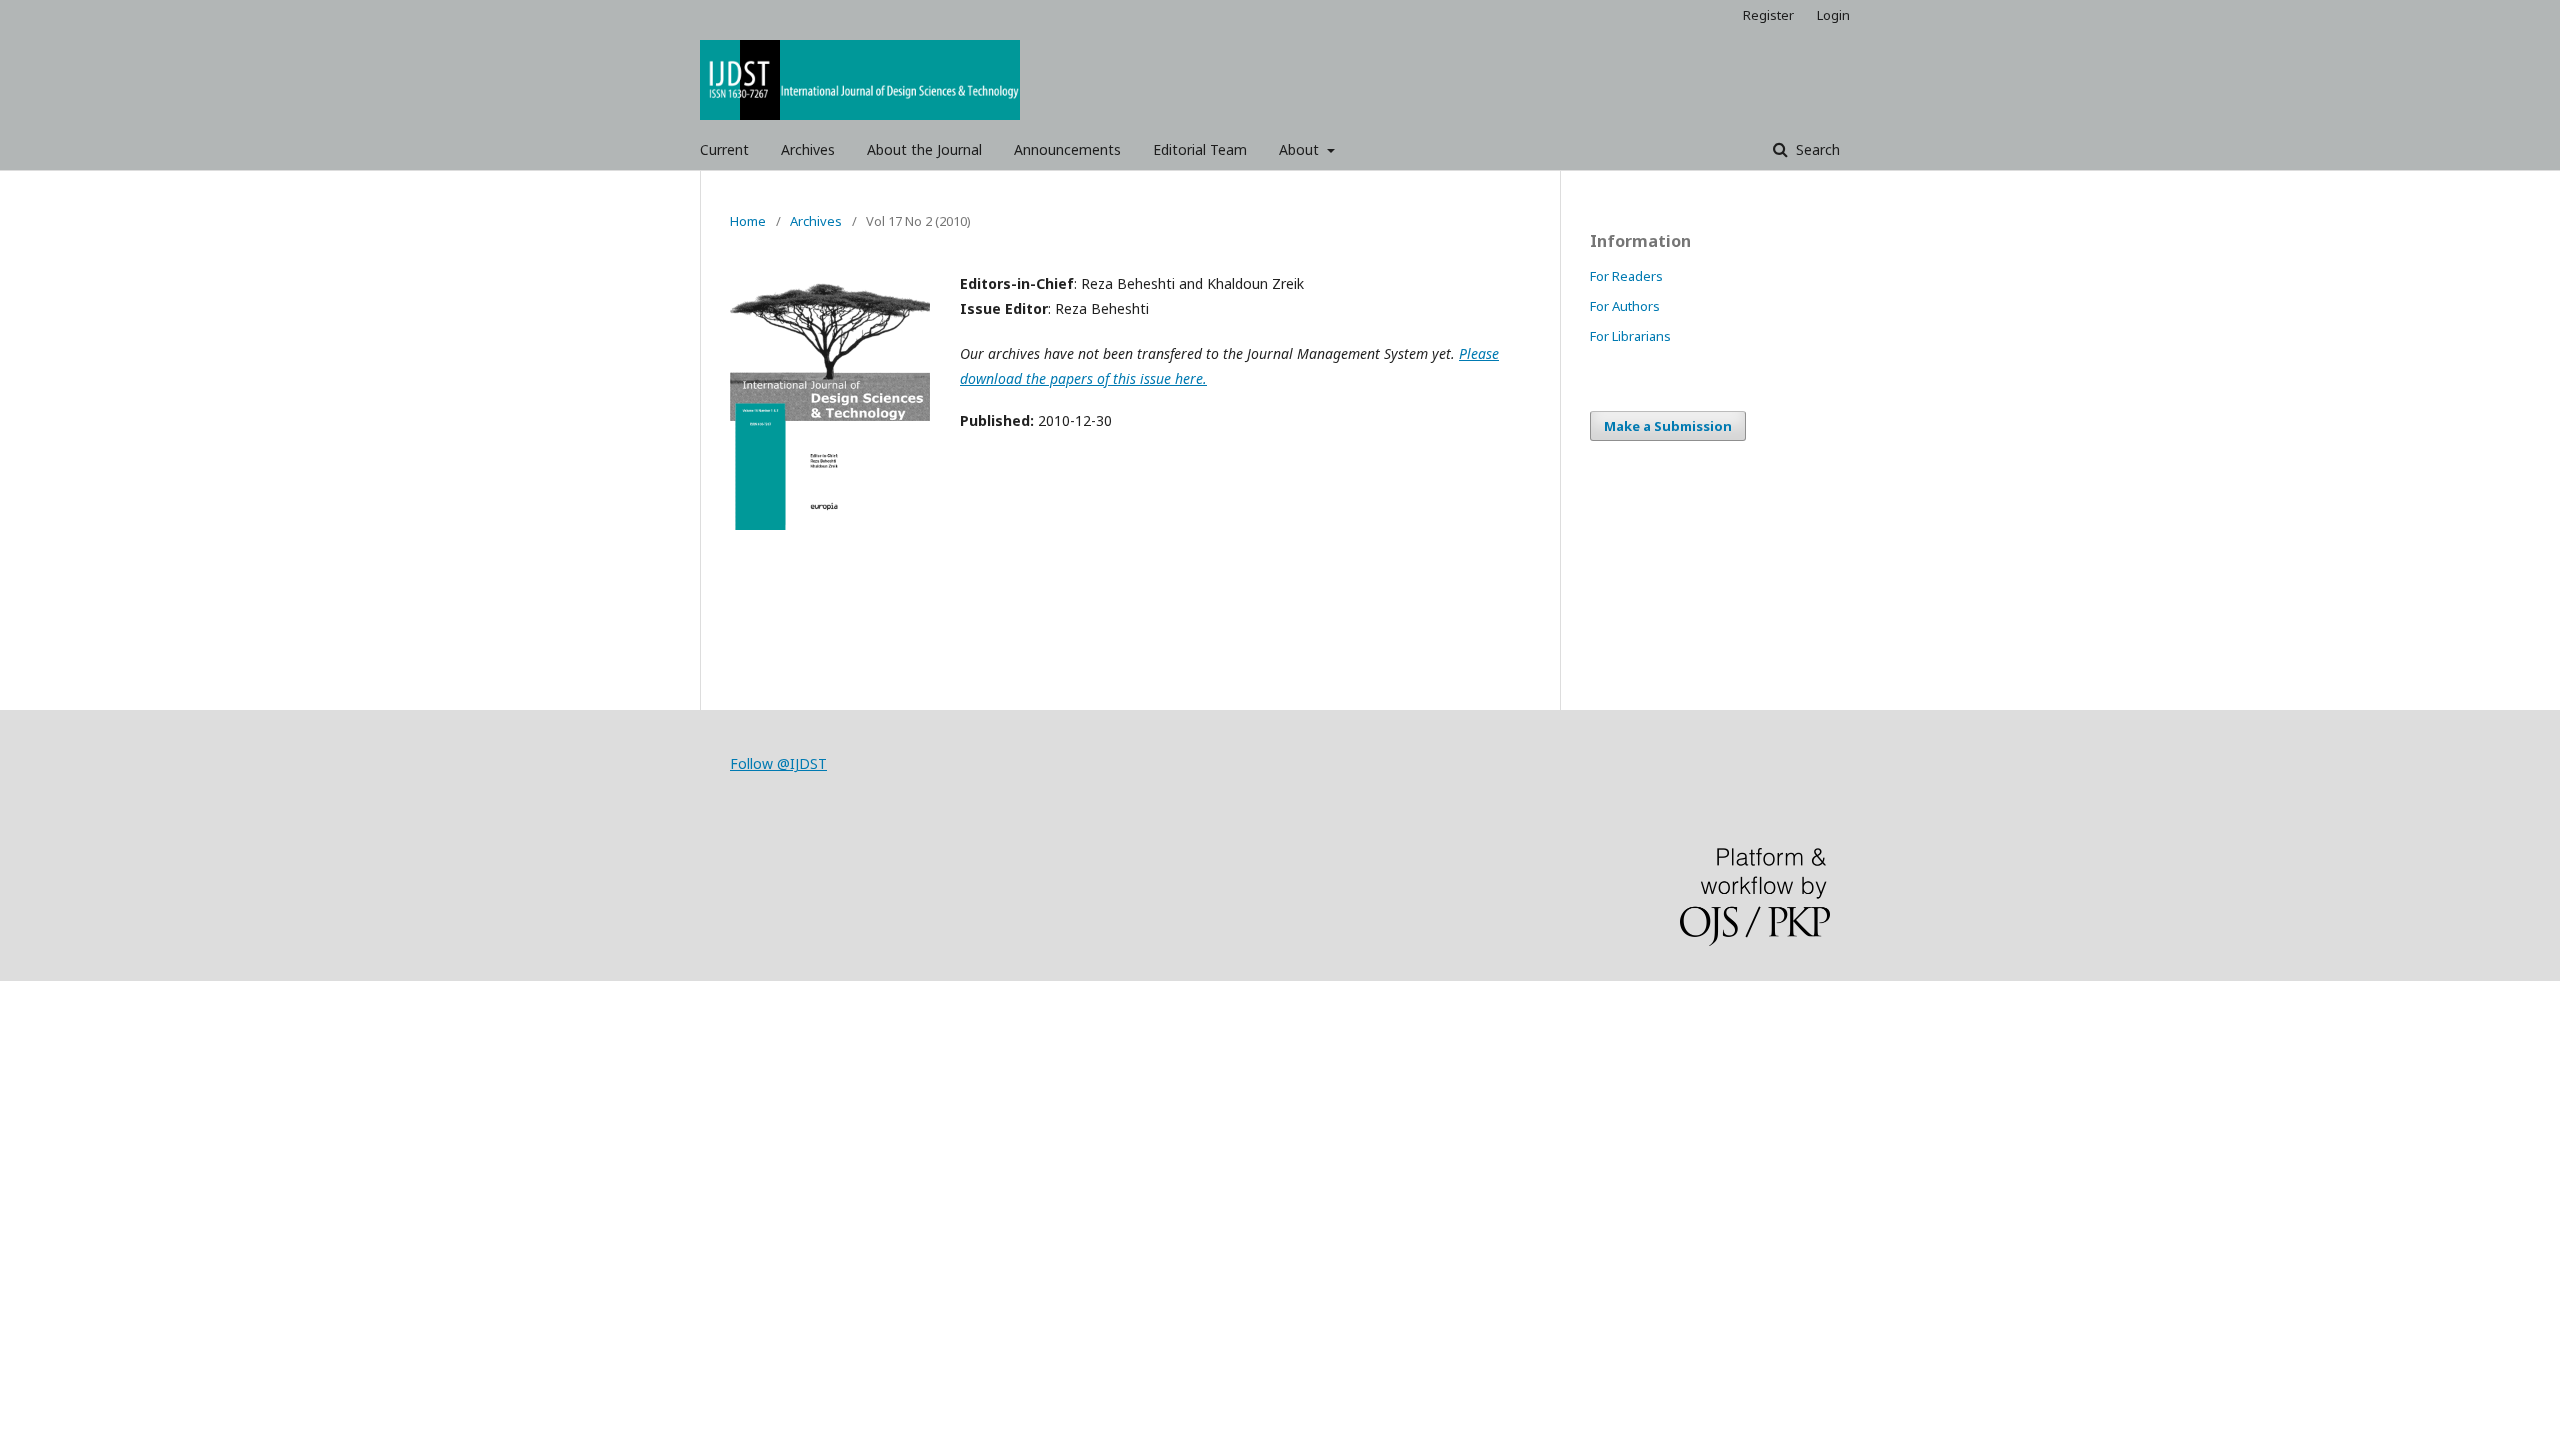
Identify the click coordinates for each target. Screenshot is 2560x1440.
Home (748, 221)
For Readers (1626, 276)
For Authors (1625, 306)
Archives (808, 149)
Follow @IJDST (778, 763)
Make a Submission (1668, 426)
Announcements (1067, 149)
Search (1816, 149)
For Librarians (1630, 336)
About (1301, 149)
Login (1833, 15)
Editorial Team (1200, 149)
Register (1768, 15)
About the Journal (924, 149)
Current (724, 149)
